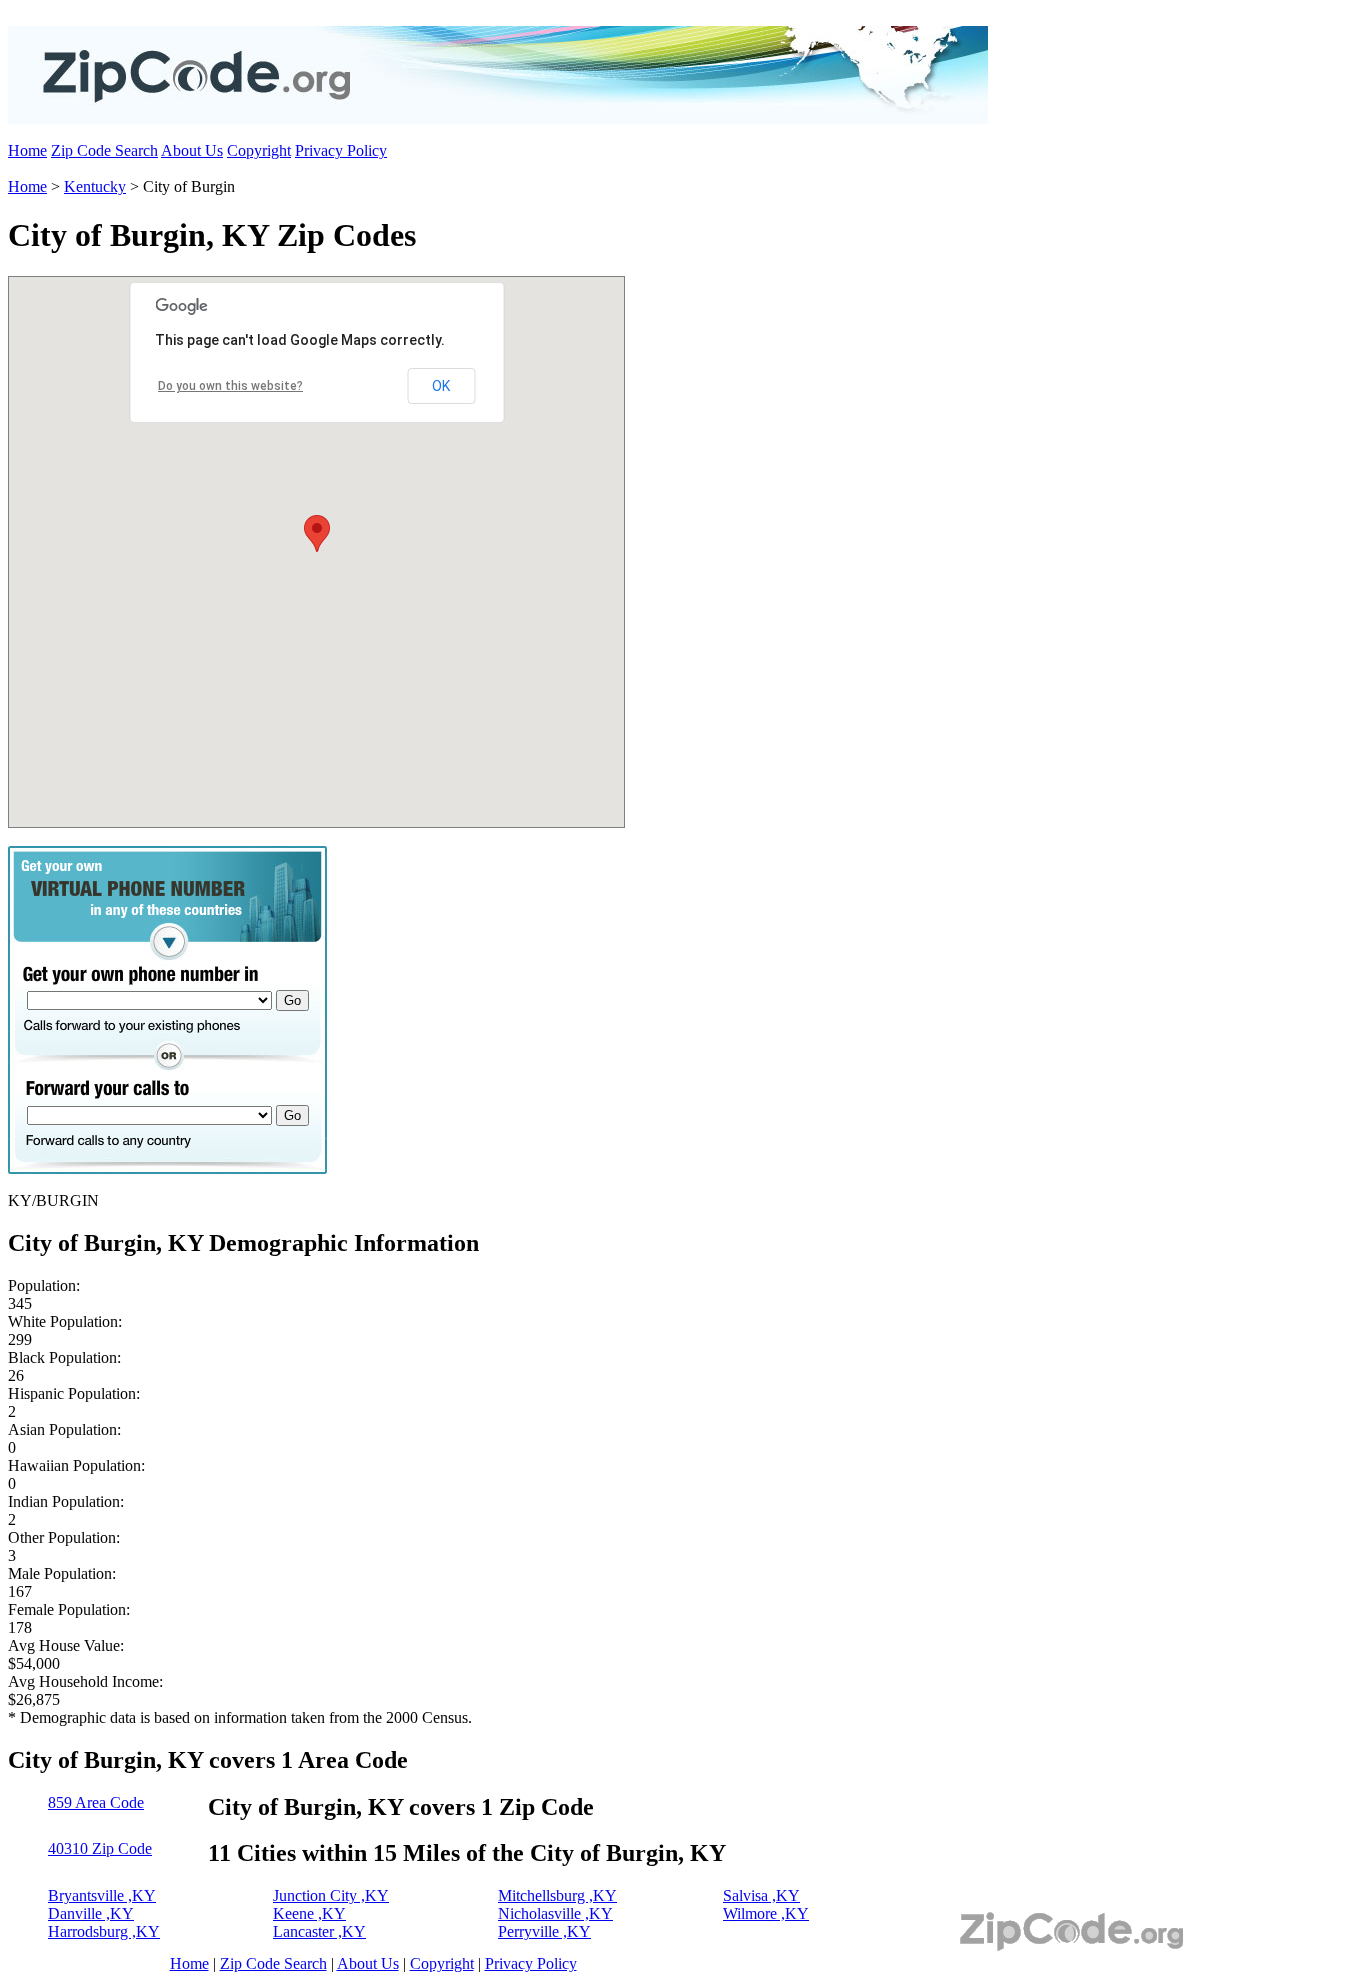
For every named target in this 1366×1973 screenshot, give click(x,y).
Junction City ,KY (331, 1895)
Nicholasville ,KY (555, 1913)
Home (27, 150)
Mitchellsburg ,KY (557, 1895)
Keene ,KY (309, 1913)
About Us (192, 150)
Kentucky (95, 186)
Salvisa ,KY (761, 1895)
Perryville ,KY (544, 1931)
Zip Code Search (104, 150)
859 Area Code (96, 1802)
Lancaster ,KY (319, 1931)
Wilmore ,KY (766, 1913)
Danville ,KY (91, 1913)
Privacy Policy (341, 150)
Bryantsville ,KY (102, 1895)
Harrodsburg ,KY (104, 1931)
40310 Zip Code (100, 1848)
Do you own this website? (230, 386)
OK (441, 386)
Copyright (259, 150)
